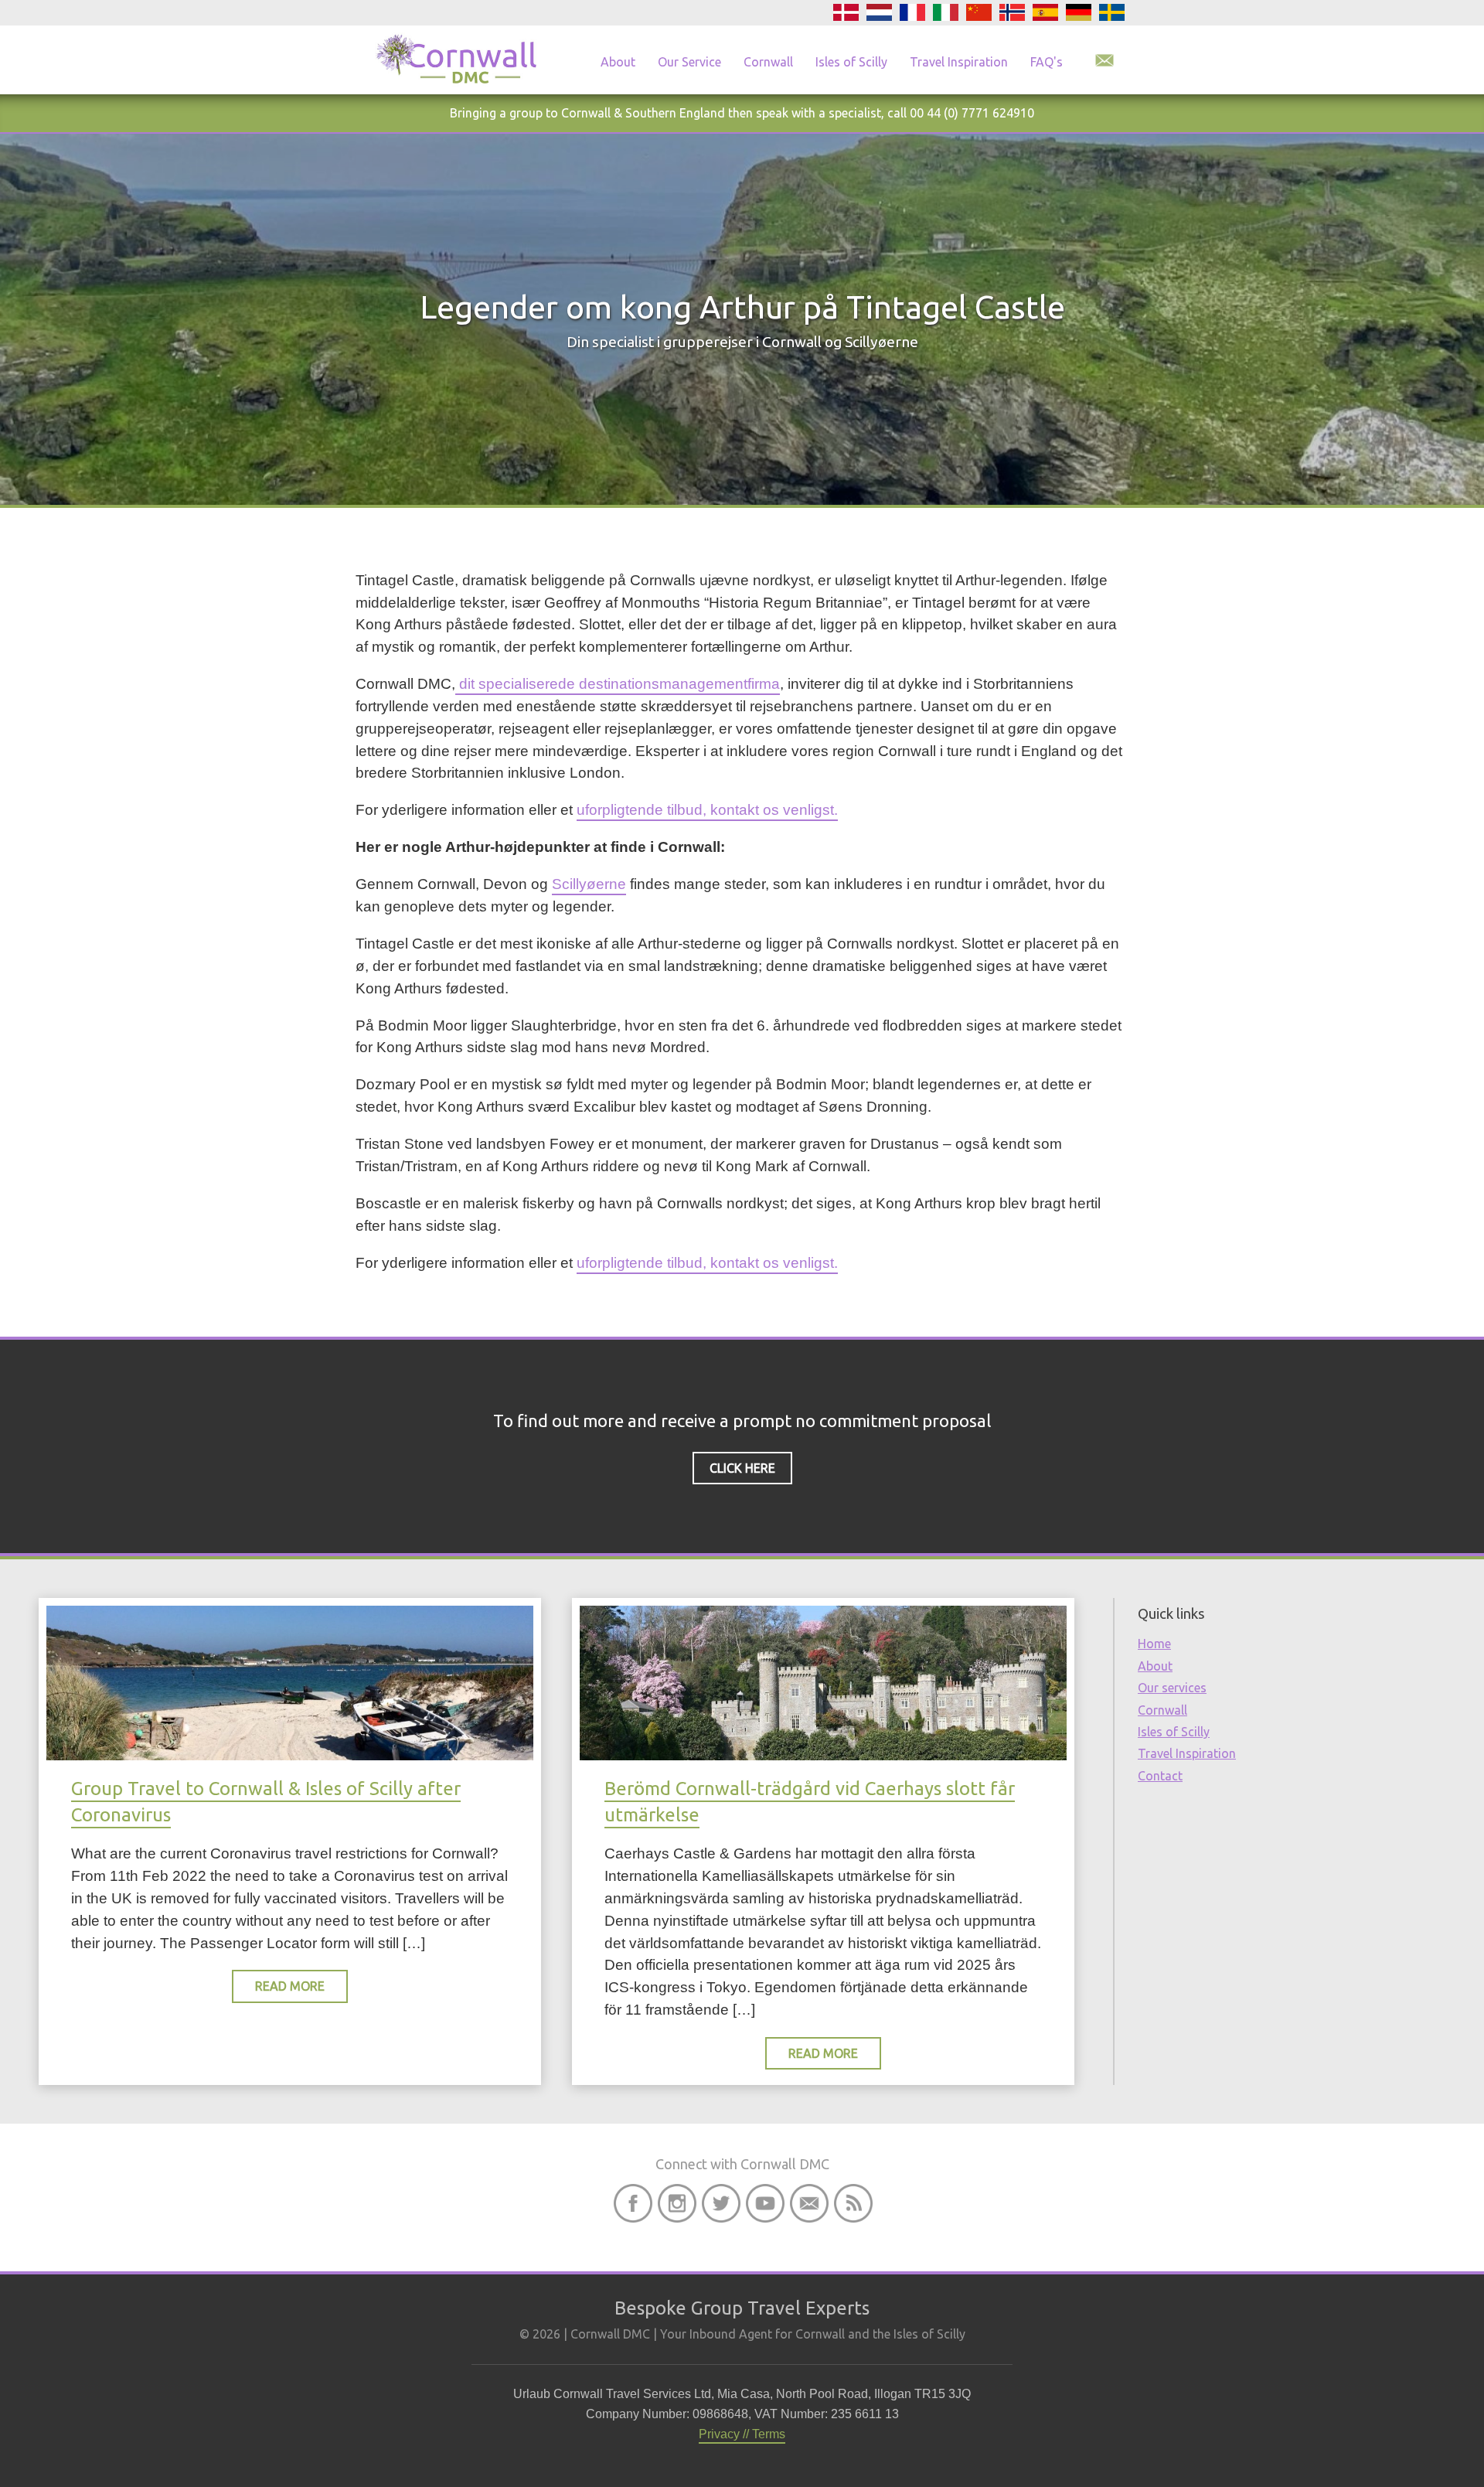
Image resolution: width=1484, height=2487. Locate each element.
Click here (742, 1468)
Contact (1160, 1776)
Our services (1172, 1688)
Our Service (689, 62)
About (618, 62)
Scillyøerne (589, 884)
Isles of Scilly (851, 62)
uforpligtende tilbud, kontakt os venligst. (707, 810)
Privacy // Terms (742, 2434)
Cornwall (768, 62)
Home (1154, 1644)
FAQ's (1047, 62)
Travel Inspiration (959, 62)
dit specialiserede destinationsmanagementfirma (618, 684)
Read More (290, 1986)
